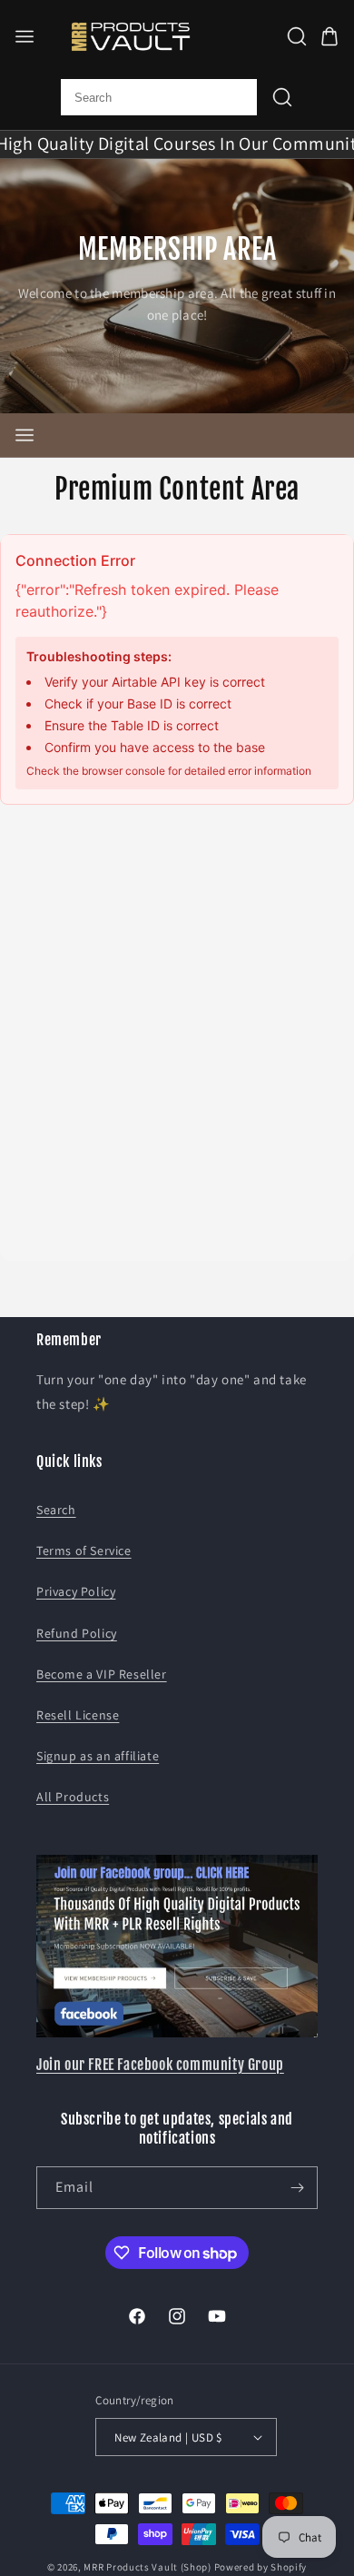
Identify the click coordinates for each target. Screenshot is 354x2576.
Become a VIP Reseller (102, 1674)
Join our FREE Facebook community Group (160, 2065)
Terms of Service (84, 1551)
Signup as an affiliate (98, 1756)
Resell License (78, 1715)
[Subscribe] (297, 2188)
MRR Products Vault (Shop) (147, 2567)
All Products (73, 1797)
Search (56, 1510)
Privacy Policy (76, 1591)
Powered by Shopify (261, 2567)
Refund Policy (77, 1633)
